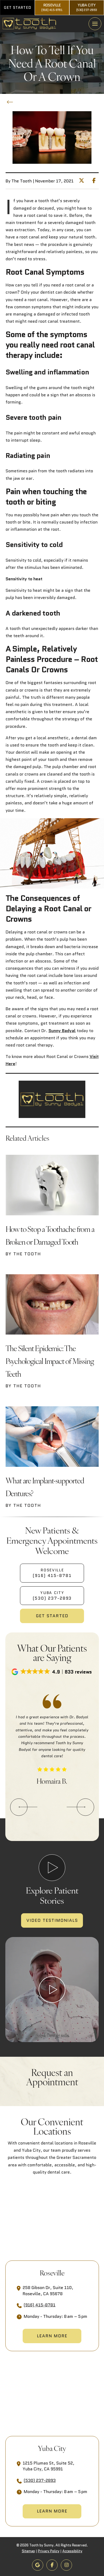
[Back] (11, 102)
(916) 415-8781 (40, 2305)
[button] (95, 24)
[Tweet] (83, 181)
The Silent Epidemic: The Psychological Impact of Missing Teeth (50, 1361)
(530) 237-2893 (40, 2480)
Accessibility (72, 2551)
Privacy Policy (49, 2551)
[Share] (95, 181)
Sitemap (28, 2551)
